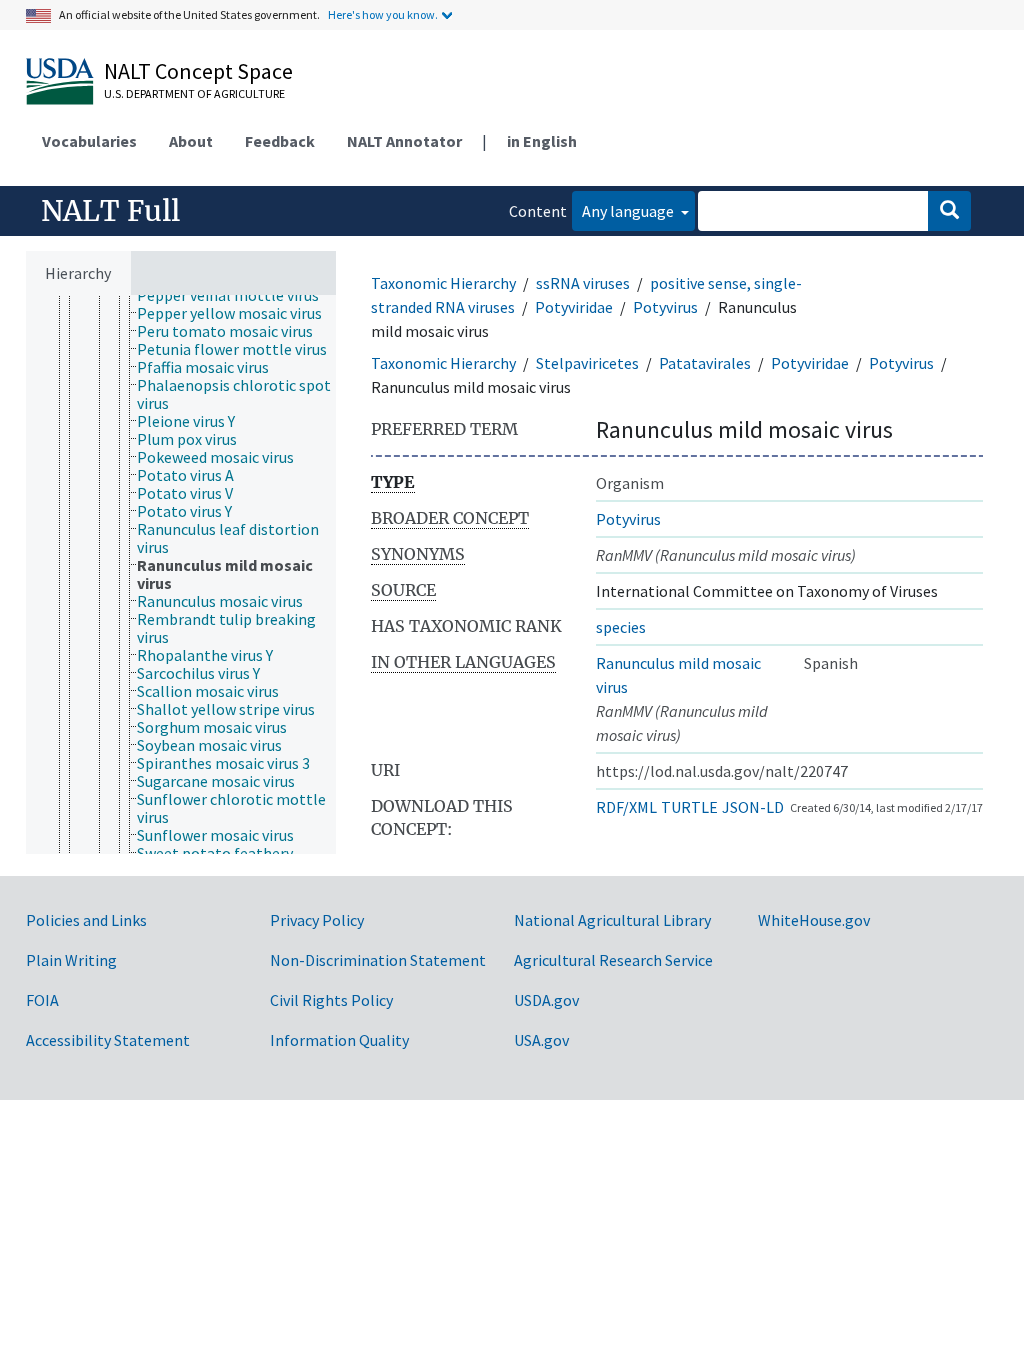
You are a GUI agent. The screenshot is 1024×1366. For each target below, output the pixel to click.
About (191, 141)
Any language (629, 211)
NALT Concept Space (198, 71)
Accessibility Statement (108, 1040)
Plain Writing (71, 960)
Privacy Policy (317, 920)
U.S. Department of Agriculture (194, 93)
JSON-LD (753, 807)
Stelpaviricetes (587, 363)
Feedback (280, 141)
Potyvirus (665, 307)
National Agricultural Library (612, 920)
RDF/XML (626, 807)
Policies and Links (86, 920)
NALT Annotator (404, 141)
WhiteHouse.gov (814, 920)
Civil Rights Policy (331, 1000)
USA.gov (541, 1040)
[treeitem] (236, 295)
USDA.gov (546, 1000)
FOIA (42, 1000)
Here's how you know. (383, 14)
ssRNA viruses (583, 283)
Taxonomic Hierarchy (443, 283)
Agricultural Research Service (613, 960)
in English (542, 141)
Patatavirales (705, 363)
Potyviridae (574, 307)
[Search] (949, 211)
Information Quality (339, 1040)
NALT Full (110, 211)
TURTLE (689, 807)
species (621, 627)
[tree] (181, 574)
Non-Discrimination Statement (378, 960)
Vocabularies (89, 141)
